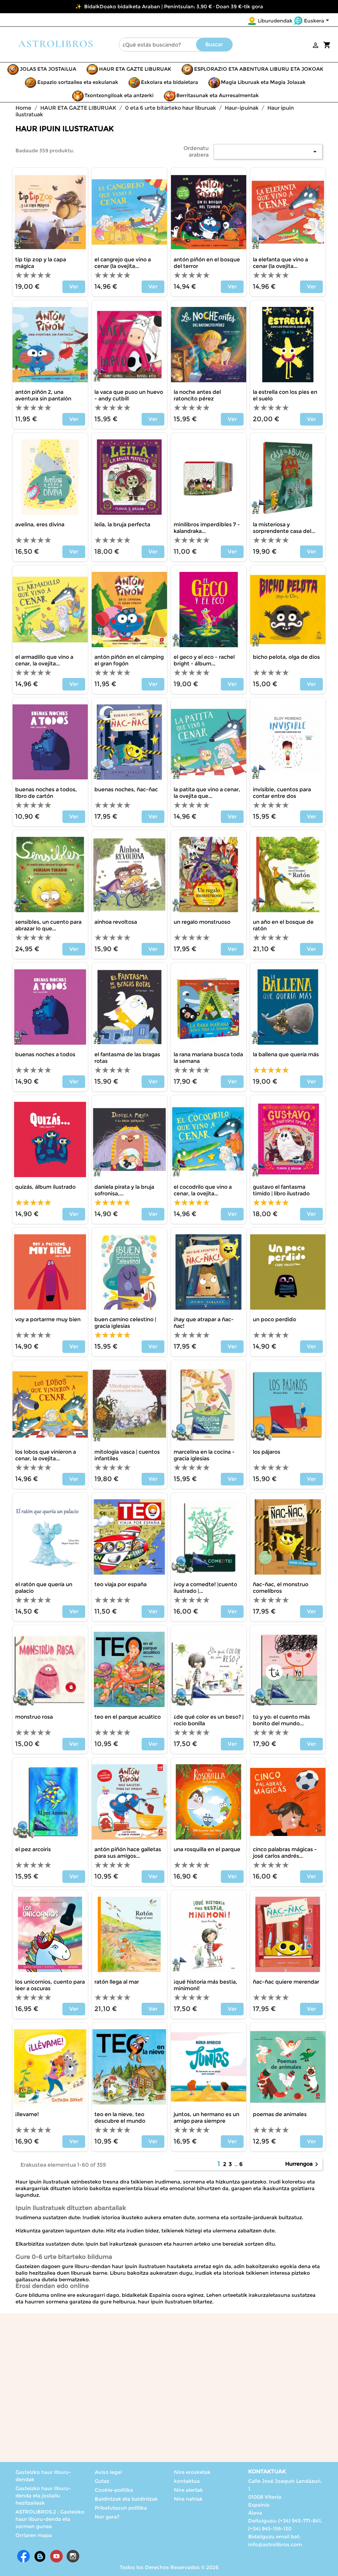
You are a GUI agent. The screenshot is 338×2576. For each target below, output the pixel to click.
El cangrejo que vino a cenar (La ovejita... (123, 263)
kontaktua (187, 2481)
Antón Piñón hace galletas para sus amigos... (128, 1853)
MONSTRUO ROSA (34, 1717)
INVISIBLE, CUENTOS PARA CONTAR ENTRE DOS (282, 793)
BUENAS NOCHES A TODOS (45, 1054)
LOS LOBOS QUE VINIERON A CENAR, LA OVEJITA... (46, 1455)
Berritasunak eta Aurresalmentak (218, 95)
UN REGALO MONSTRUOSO (202, 922)
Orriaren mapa (34, 2535)
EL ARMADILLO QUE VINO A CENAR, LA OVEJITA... (44, 660)
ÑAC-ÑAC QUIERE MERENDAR (286, 1982)
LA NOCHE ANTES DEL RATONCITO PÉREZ (197, 395)
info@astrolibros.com (275, 2544)
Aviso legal (108, 2472)
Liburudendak (275, 21)
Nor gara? (107, 2517)
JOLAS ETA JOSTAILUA (48, 69)
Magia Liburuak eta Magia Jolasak (263, 82)
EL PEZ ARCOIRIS (33, 1849)
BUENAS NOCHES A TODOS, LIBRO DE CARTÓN (46, 793)
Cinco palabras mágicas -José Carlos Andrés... (285, 1853)
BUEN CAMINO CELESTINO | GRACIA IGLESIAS (125, 1323)
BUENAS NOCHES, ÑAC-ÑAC (126, 789)
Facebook (23, 2556)
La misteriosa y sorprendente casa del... (284, 528)
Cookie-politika (114, 2490)
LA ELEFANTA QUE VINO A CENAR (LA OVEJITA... (280, 263)
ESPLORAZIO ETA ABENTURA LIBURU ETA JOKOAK (259, 69)
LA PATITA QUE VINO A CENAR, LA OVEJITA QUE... (207, 793)
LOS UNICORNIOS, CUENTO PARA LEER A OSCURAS (50, 1985)
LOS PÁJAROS (267, 1452)
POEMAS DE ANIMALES (280, 2114)
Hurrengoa (303, 2164)
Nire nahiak (188, 2499)
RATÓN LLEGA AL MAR (117, 1982)
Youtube (56, 2556)
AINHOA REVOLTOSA (116, 922)
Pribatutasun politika (121, 2508)
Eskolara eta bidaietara (169, 82)
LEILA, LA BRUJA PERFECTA (122, 524)
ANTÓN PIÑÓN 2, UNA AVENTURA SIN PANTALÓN (43, 395)
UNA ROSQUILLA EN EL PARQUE (207, 1849)
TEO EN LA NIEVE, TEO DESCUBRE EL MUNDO (120, 2118)
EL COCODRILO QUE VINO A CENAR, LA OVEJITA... (203, 1190)
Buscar (214, 44)
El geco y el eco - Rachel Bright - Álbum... (204, 660)
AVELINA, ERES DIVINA (40, 524)
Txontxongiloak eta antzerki (119, 95)
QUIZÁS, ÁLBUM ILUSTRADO (45, 1187)
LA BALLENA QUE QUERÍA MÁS (286, 1054)
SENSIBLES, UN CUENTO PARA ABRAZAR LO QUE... (48, 925)
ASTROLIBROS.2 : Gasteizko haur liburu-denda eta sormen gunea (50, 2519)
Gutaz (102, 2481)
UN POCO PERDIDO (274, 1319)
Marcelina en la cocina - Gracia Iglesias (204, 1455)
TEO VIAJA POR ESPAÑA (120, 1584)
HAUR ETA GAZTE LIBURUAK (135, 69)
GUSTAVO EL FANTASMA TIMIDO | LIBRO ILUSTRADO (281, 1190)
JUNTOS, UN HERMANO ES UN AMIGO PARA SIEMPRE (206, 2118)
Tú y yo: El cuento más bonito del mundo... (281, 1720)
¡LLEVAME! (27, 2114)
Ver (74, 287)
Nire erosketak (192, 2472)
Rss (40, 2556)
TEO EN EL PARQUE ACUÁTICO (128, 1717)
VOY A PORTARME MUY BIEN (48, 1319)
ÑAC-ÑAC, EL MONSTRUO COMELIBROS (281, 1588)
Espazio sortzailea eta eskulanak (78, 82)
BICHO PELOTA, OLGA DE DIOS (286, 657)
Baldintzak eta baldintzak (126, 2499)
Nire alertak (188, 2490)
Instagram (73, 2556)
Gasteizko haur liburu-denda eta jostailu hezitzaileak (43, 2496)
